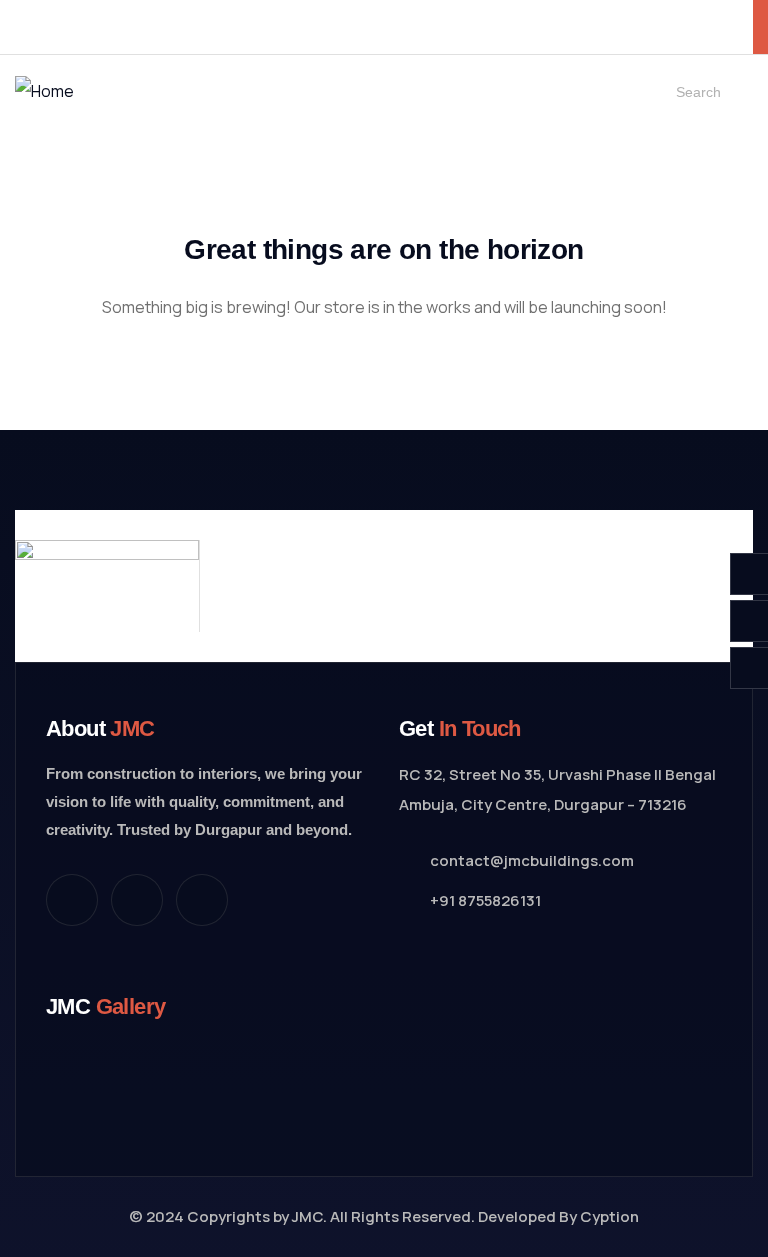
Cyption (609, 1216)
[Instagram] (137, 900)
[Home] (44, 91)
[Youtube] (202, 900)
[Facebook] (72, 900)
